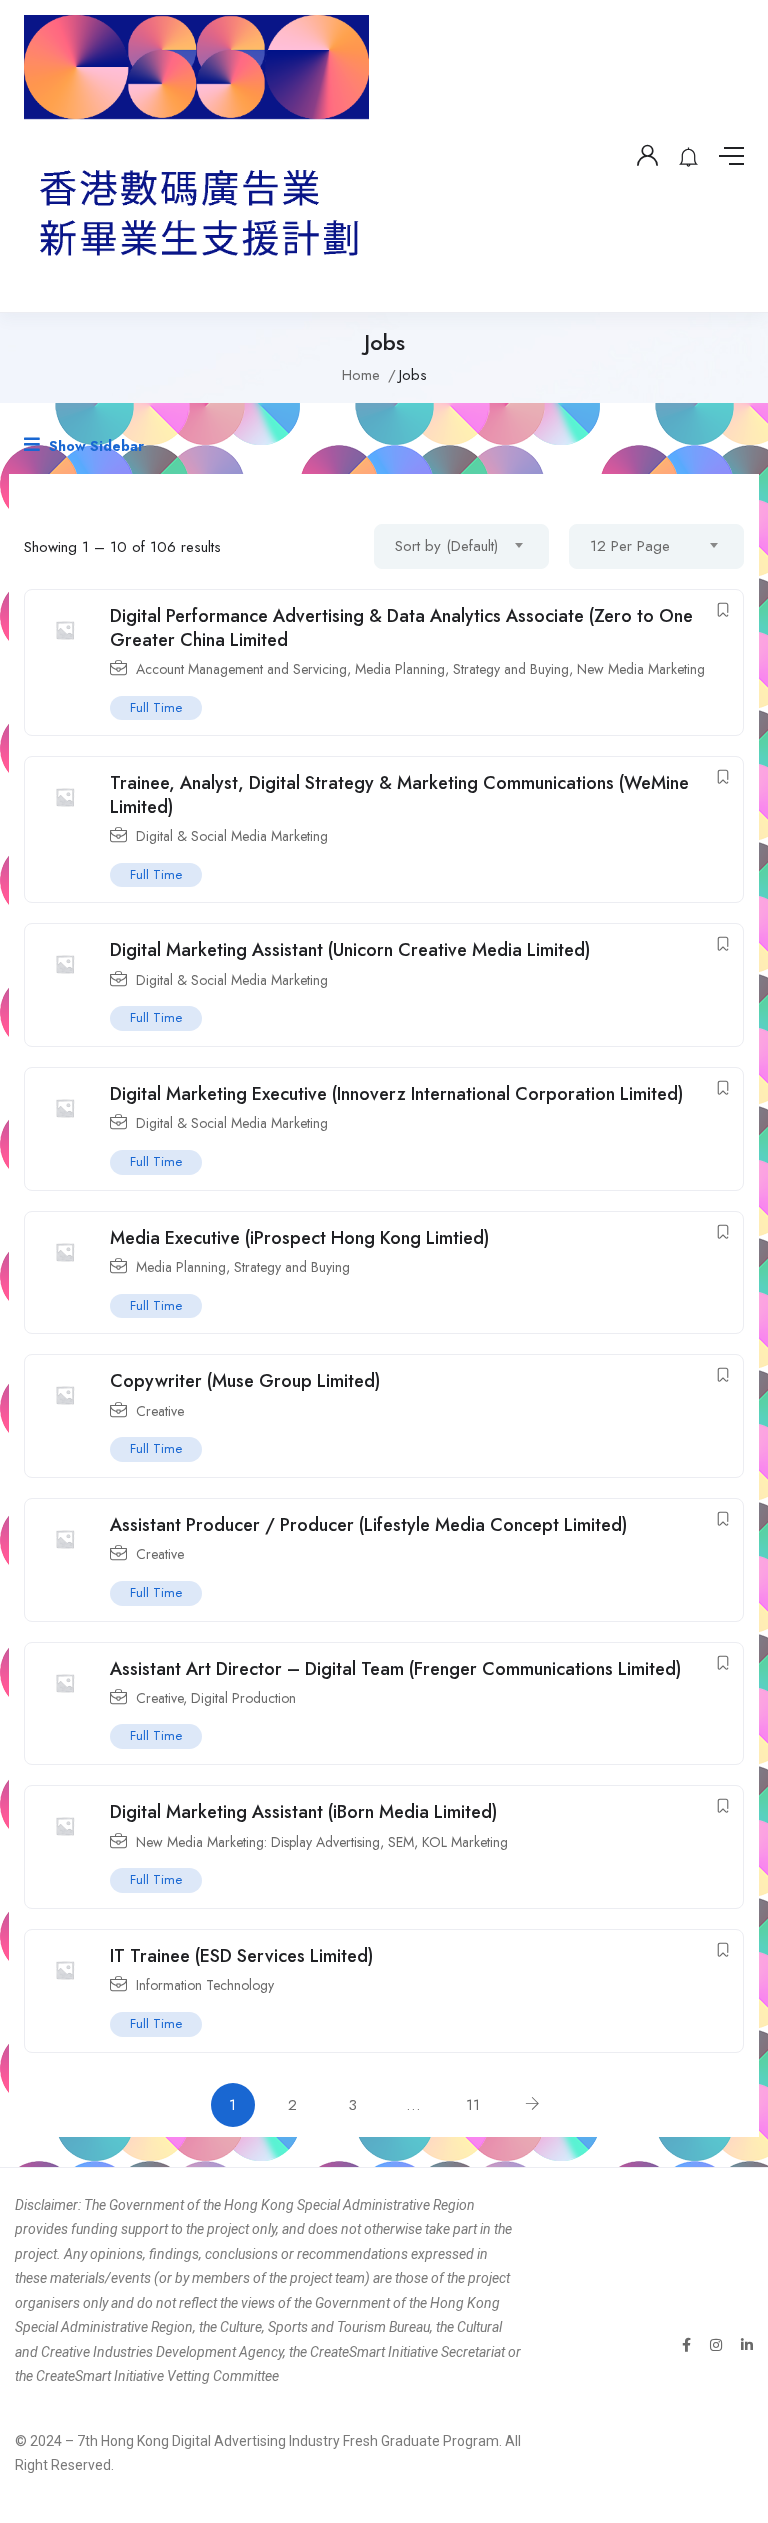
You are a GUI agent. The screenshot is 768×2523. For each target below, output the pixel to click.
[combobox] (461, 546)
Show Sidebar (94, 446)
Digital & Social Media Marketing (232, 836)
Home (361, 375)
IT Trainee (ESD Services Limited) (241, 1956)
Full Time (156, 707)
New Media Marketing (641, 669)
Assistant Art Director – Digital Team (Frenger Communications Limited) (395, 1669)
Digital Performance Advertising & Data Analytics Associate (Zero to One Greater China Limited (401, 627)
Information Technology (205, 1985)
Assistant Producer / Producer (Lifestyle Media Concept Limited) (368, 1525)
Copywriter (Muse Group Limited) (245, 1381)
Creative (160, 1411)
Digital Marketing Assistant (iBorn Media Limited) (303, 1812)
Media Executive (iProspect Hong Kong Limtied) (299, 1238)
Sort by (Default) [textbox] (446, 546)
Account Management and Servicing (241, 669)
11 (473, 2105)
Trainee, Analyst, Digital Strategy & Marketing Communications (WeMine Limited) (399, 794)
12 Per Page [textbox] (630, 546)
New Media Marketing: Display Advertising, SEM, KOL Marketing (322, 1842)
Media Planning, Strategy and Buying (462, 669)
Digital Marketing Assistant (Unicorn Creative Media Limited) (350, 950)
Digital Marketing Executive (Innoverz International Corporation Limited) (396, 1094)
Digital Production (243, 1698)
